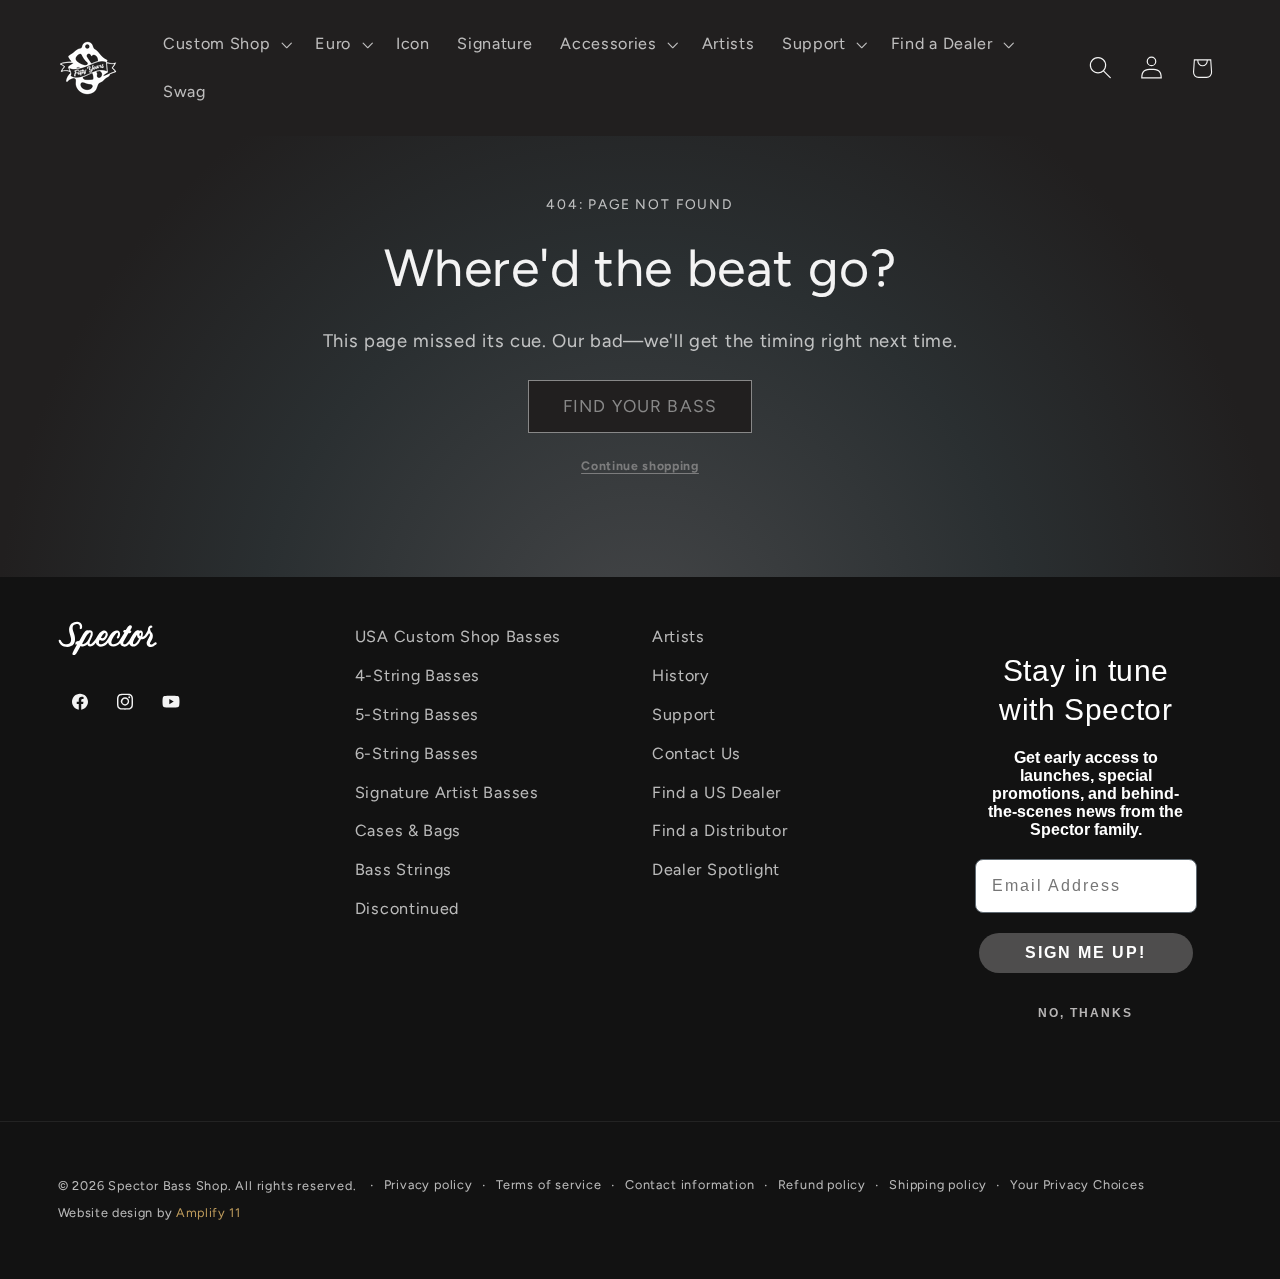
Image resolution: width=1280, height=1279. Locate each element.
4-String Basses (417, 675)
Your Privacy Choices (1077, 1184)
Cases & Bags (408, 830)
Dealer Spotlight (716, 869)
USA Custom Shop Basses (458, 636)
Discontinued (407, 908)
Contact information (689, 1184)
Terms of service (549, 1184)
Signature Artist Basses (447, 792)
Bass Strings (403, 869)
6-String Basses (417, 753)
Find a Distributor (719, 830)
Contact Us (696, 753)
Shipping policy (938, 1184)
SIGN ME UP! (1085, 952)
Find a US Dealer (716, 792)
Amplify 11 (208, 1212)
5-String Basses (417, 714)
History (680, 675)
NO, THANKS (1085, 1013)
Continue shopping (640, 465)
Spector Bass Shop (168, 1185)
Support (684, 714)
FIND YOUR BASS (640, 406)
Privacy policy (428, 1184)
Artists (678, 636)
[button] (225, 44)
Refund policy (822, 1184)
